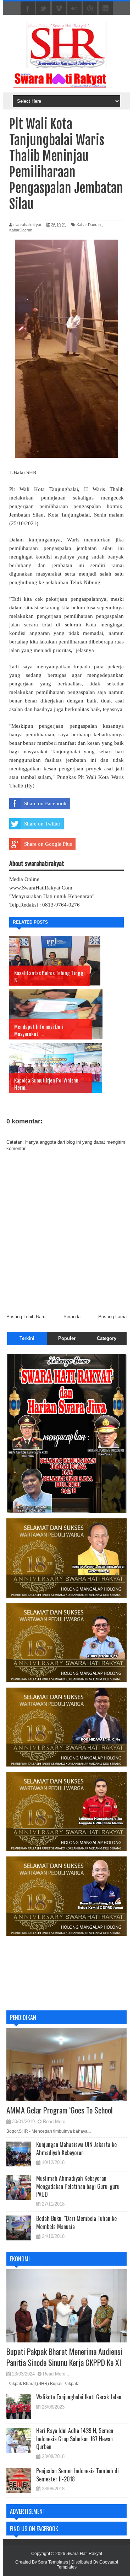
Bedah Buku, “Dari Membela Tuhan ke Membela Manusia (76, 2222)
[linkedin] (106, 9)
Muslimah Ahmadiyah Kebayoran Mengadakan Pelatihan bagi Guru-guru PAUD (78, 2186)
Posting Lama (112, 1317)
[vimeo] (59, 9)
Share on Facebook (45, 803)
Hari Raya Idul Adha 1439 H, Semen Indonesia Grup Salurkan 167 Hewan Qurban (75, 2439)
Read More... (56, 2121)
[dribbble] (90, 9)
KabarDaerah (21, 230)
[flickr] (74, 9)
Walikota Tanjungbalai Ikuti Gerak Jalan (79, 2397)
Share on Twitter (42, 824)
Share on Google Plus (48, 844)
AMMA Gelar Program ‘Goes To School (60, 2110)
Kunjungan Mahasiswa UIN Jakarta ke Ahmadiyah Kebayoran (76, 2148)
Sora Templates (53, 2562)
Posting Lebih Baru (26, 1317)
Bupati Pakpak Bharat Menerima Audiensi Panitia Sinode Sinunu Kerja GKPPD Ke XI (64, 2357)
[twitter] (43, 9)
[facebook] (28, 9)
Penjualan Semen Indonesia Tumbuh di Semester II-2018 (77, 2475)
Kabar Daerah (89, 225)
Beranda (72, 1317)
